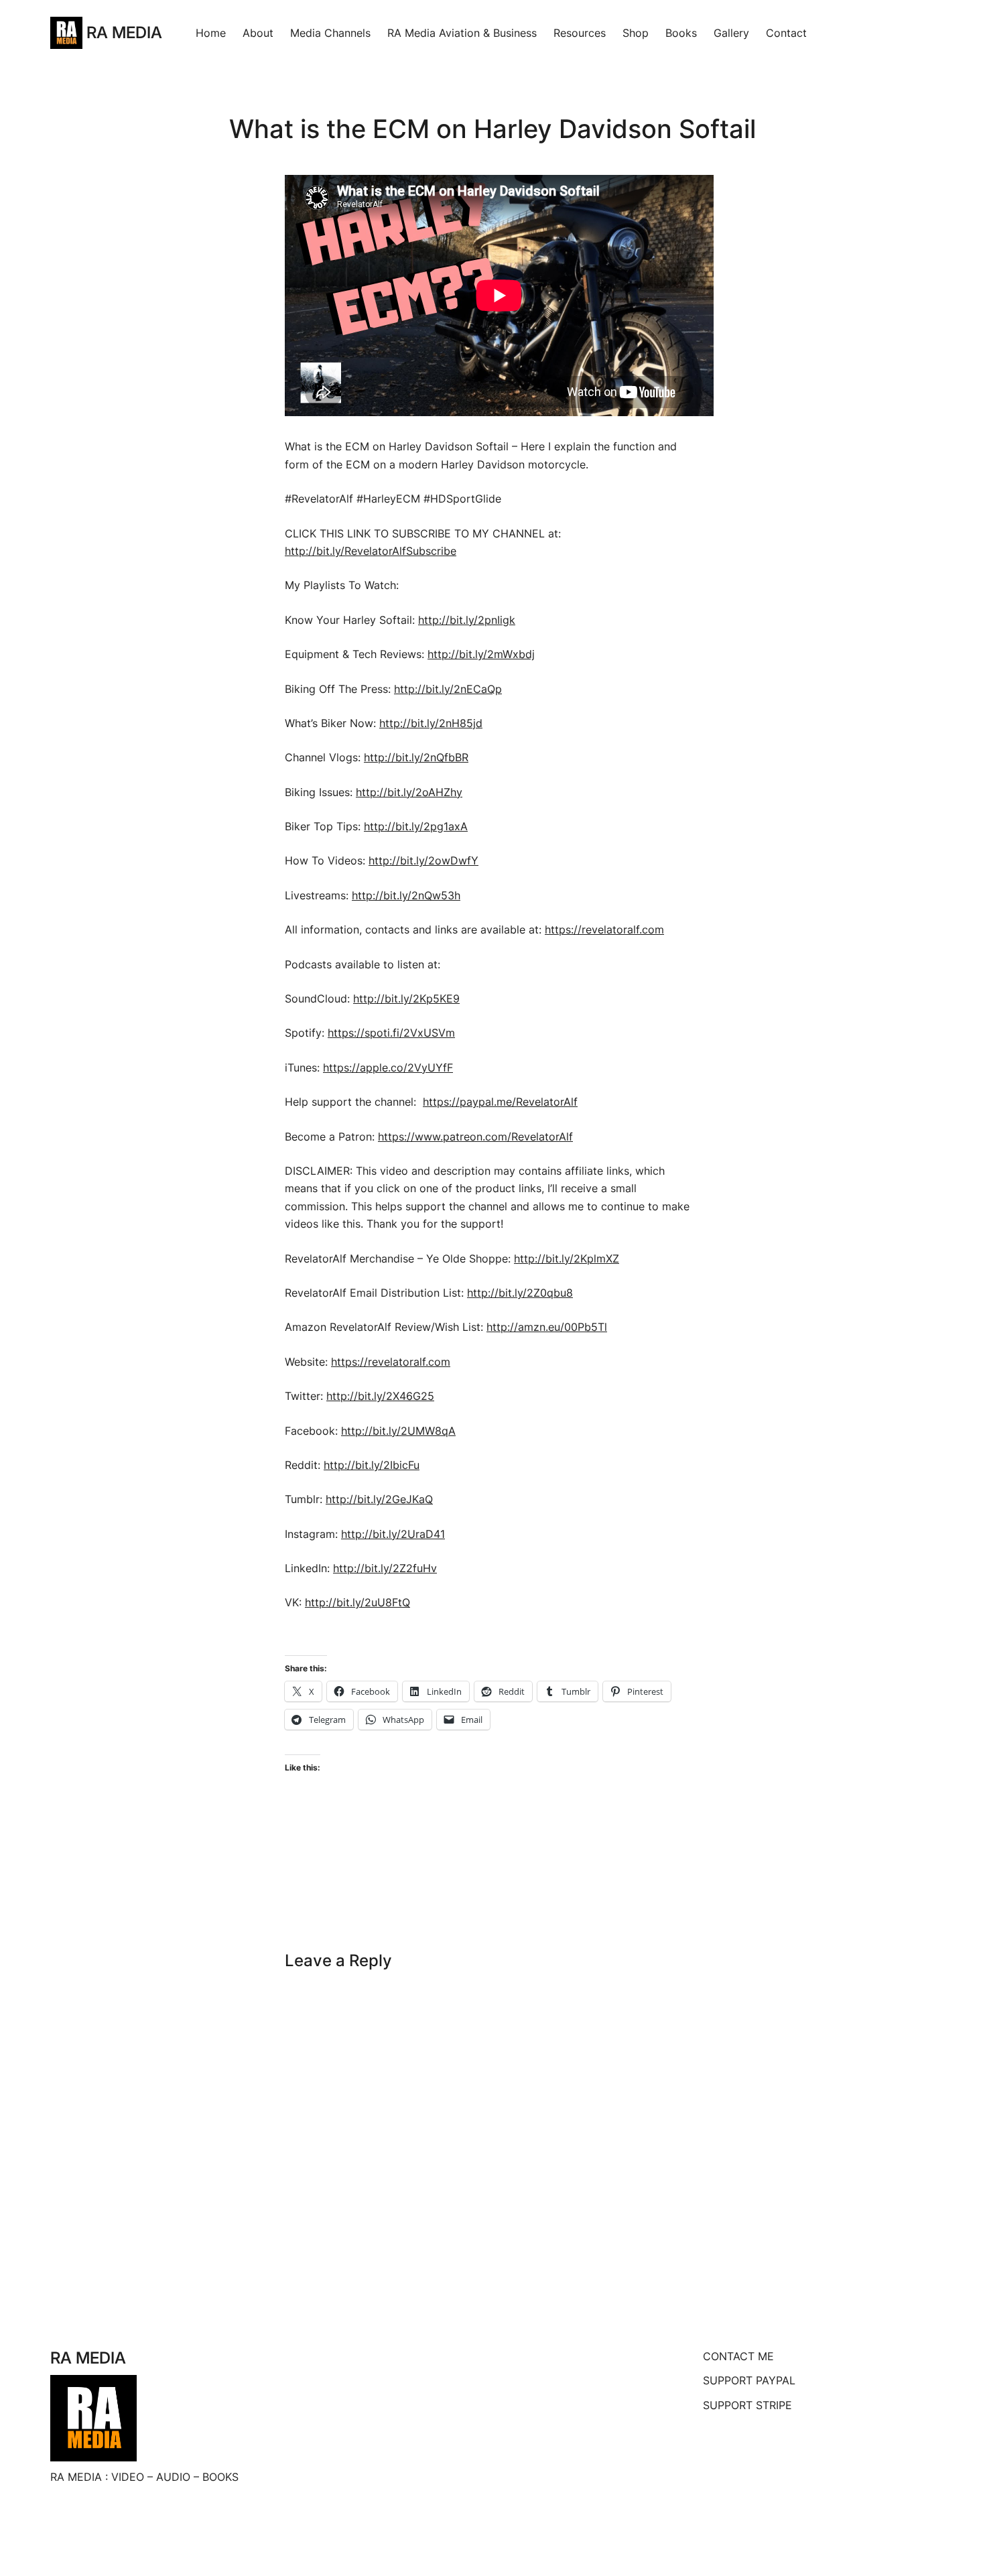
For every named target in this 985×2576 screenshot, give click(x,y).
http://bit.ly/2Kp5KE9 (406, 999)
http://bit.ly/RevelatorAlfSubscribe (371, 551)
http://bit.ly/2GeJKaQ (379, 1499)
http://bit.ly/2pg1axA (416, 826)
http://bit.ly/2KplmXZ (567, 1259)
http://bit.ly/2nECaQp (448, 689)
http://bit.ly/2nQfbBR (416, 757)
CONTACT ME (738, 2356)
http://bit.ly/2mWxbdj (481, 654)
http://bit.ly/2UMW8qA (398, 1431)
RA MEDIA (124, 33)
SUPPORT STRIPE (747, 2405)
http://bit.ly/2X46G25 (380, 1396)
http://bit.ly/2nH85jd (431, 723)
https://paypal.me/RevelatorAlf (500, 1102)
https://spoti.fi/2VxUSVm (391, 1033)
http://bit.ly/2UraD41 (393, 1534)
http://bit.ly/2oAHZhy (409, 792)
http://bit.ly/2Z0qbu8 (520, 1293)
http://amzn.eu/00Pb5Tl (547, 1327)
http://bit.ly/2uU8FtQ (357, 1602)
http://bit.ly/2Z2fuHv (385, 1568)
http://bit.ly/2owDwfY (423, 860)
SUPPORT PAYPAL (749, 2380)
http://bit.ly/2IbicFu (372, 1465)
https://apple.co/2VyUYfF (388, 1068)
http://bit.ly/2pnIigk (467, 620)
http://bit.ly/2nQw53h (406, 895)
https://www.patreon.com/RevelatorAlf (475, 1137)
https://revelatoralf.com (604, 929)
